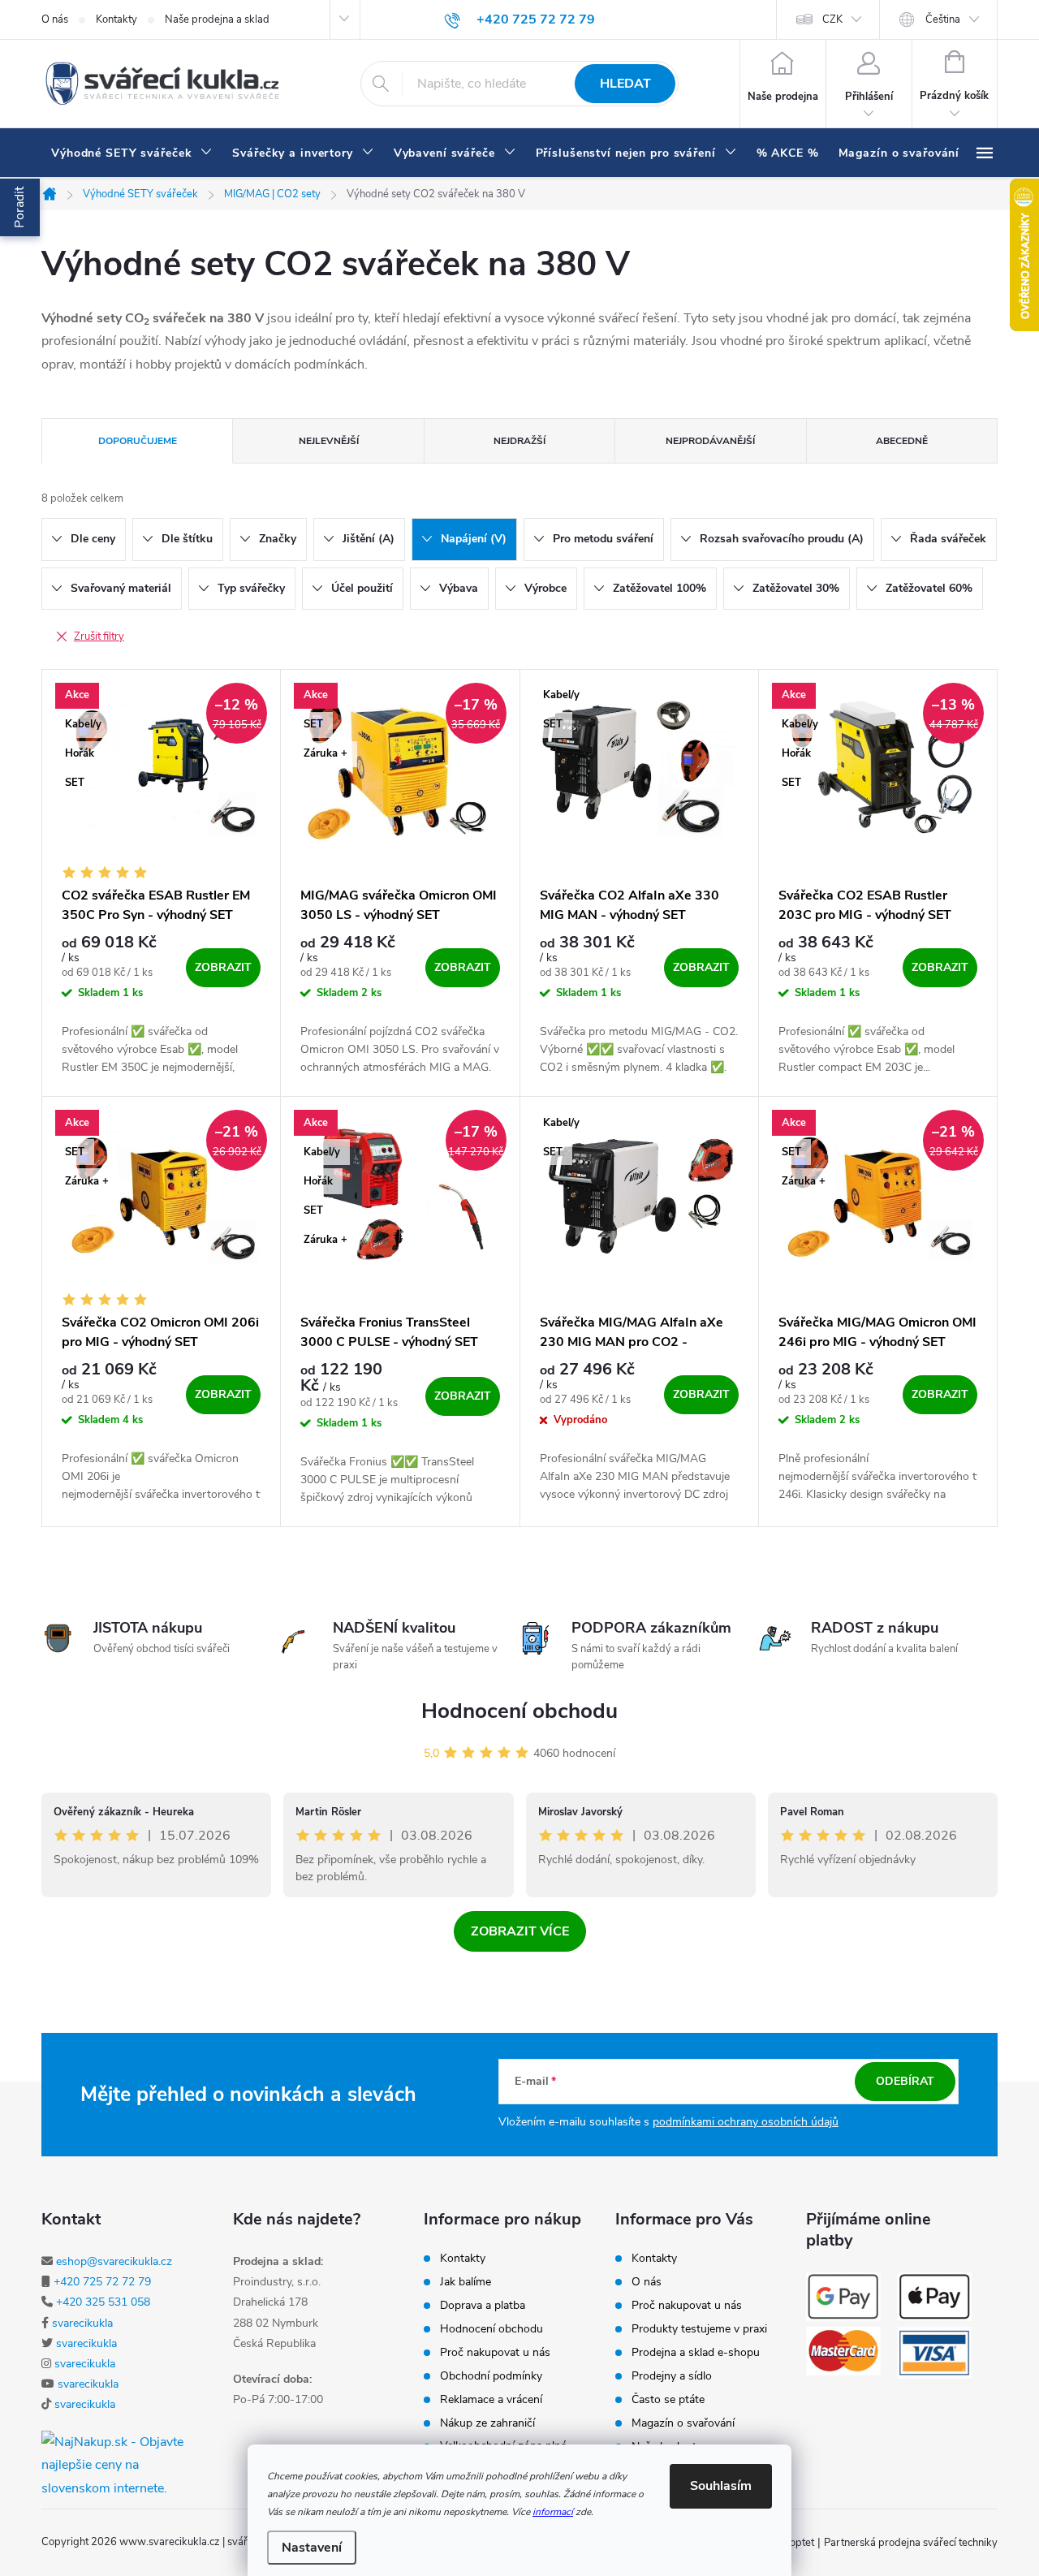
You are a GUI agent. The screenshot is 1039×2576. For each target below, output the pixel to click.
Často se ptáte (668, 2400)
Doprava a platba (483, 2306)
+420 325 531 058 (103, 2302)
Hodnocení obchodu (519, 1711)
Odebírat (905, 2081)
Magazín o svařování (683, 2423)
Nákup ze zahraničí (487, 2423)
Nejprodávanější (710, 441)
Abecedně (902, 441)
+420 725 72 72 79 (102, 2282)
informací (553, 2512)
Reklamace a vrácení (491, 2400)
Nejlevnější (329, 441)
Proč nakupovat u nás (495, 2353)
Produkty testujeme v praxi (699, 2329)
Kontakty (116, 19)
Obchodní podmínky (491, 2376)
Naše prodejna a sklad (217, 19)
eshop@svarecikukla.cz (114, 2261)
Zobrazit (223, 967)
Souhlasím (721, 2486)
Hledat (625, 84)
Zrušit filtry (99, 636)
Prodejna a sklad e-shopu (696, 2353)
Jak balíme (466, 2282)
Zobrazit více (520, 1931)
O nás (55, 19)
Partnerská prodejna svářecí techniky (911, 2543)
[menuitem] (132, 153)
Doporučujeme (138, 441)
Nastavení (312, 2548)
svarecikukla (82, 2323)
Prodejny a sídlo (672, 2376)
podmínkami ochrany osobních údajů (746, 2122)
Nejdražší (519, 441)
